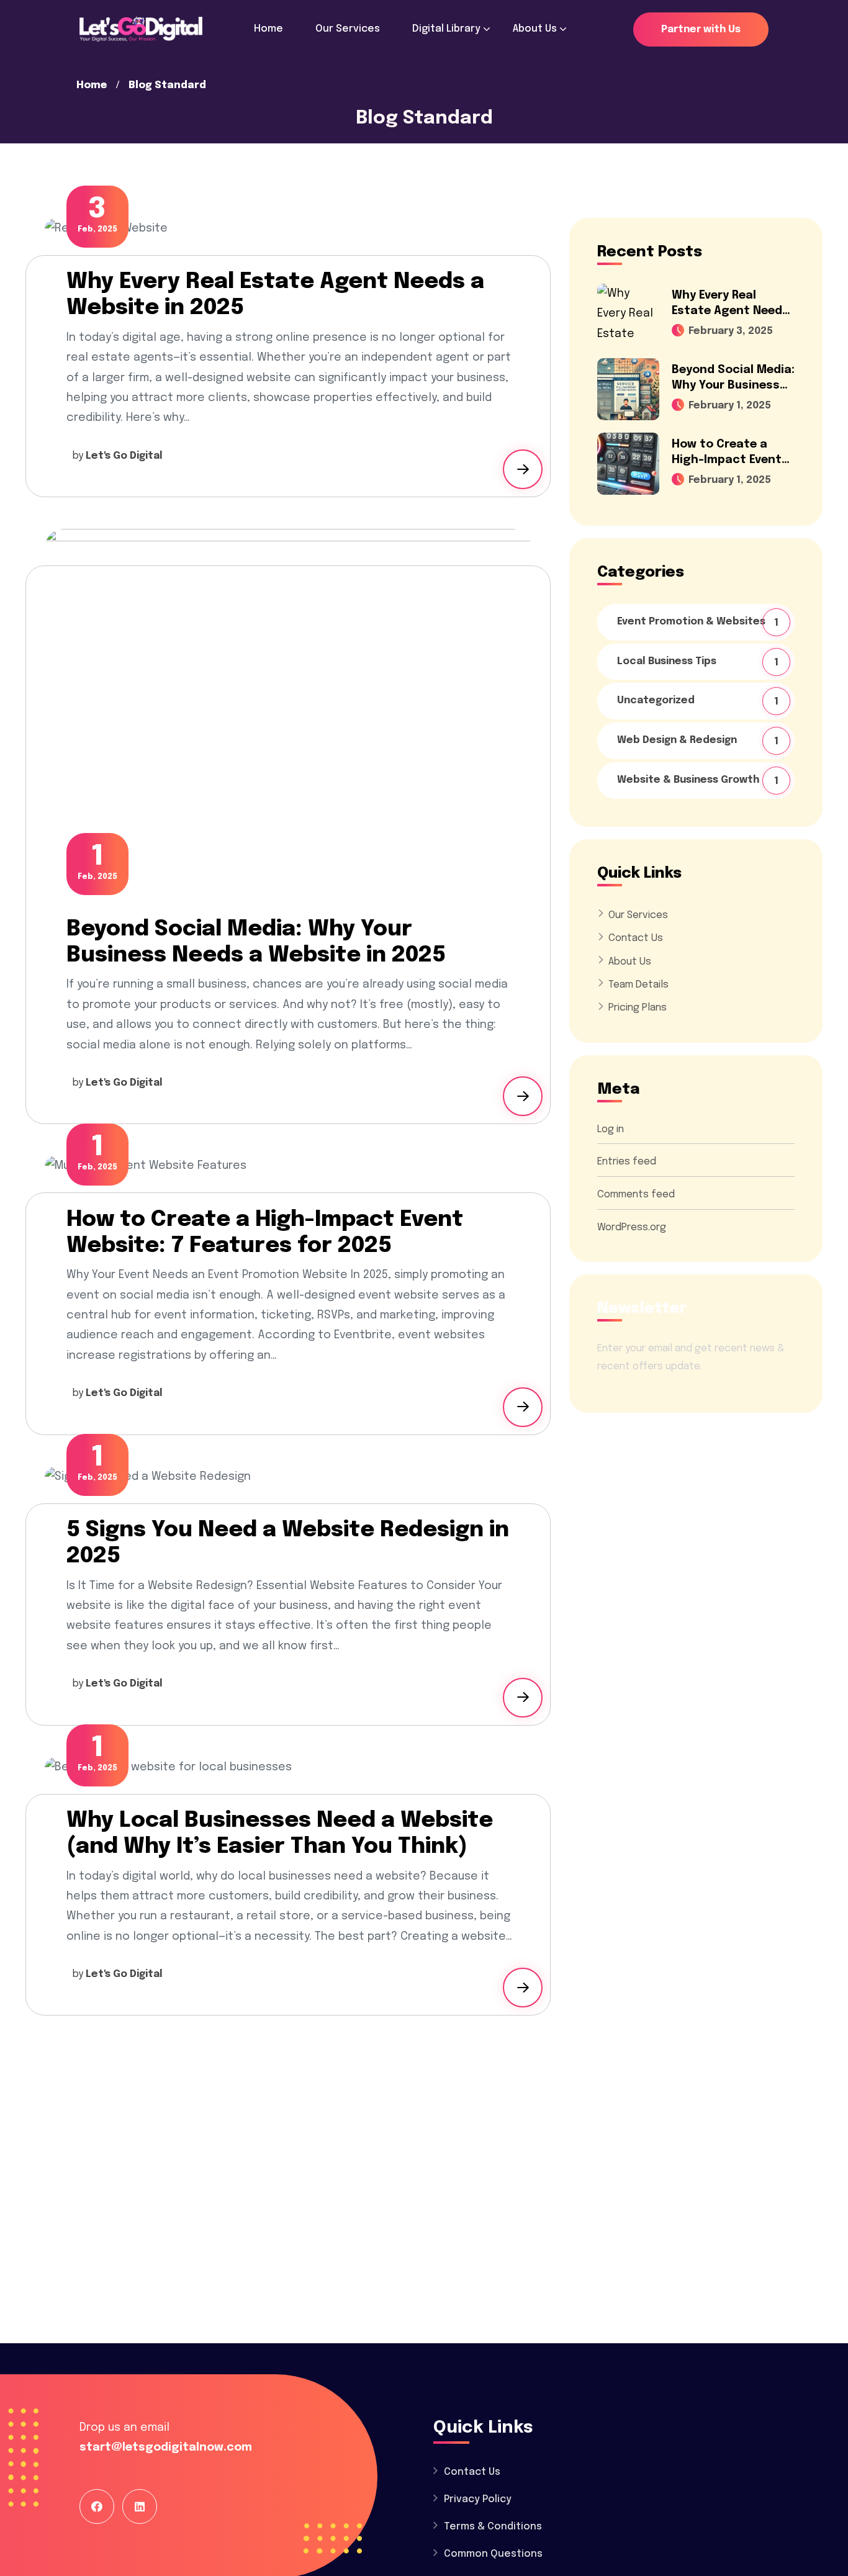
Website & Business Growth (699, 781)
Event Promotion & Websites (699, 622)
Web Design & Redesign (699, 741)
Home (92, 85)
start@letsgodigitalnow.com (166, 2448)
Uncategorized (699, 701)
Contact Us (636, 938)
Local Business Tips (699, 662)
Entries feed (627, 1162)
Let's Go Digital (124, 456)
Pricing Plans (638, 1008)
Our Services (638, 915)
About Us (630, 962)
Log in (611, 1129)
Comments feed (636, 1195)
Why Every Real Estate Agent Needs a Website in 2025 (730, 311)
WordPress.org (632, 1227)
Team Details (638, 985)
